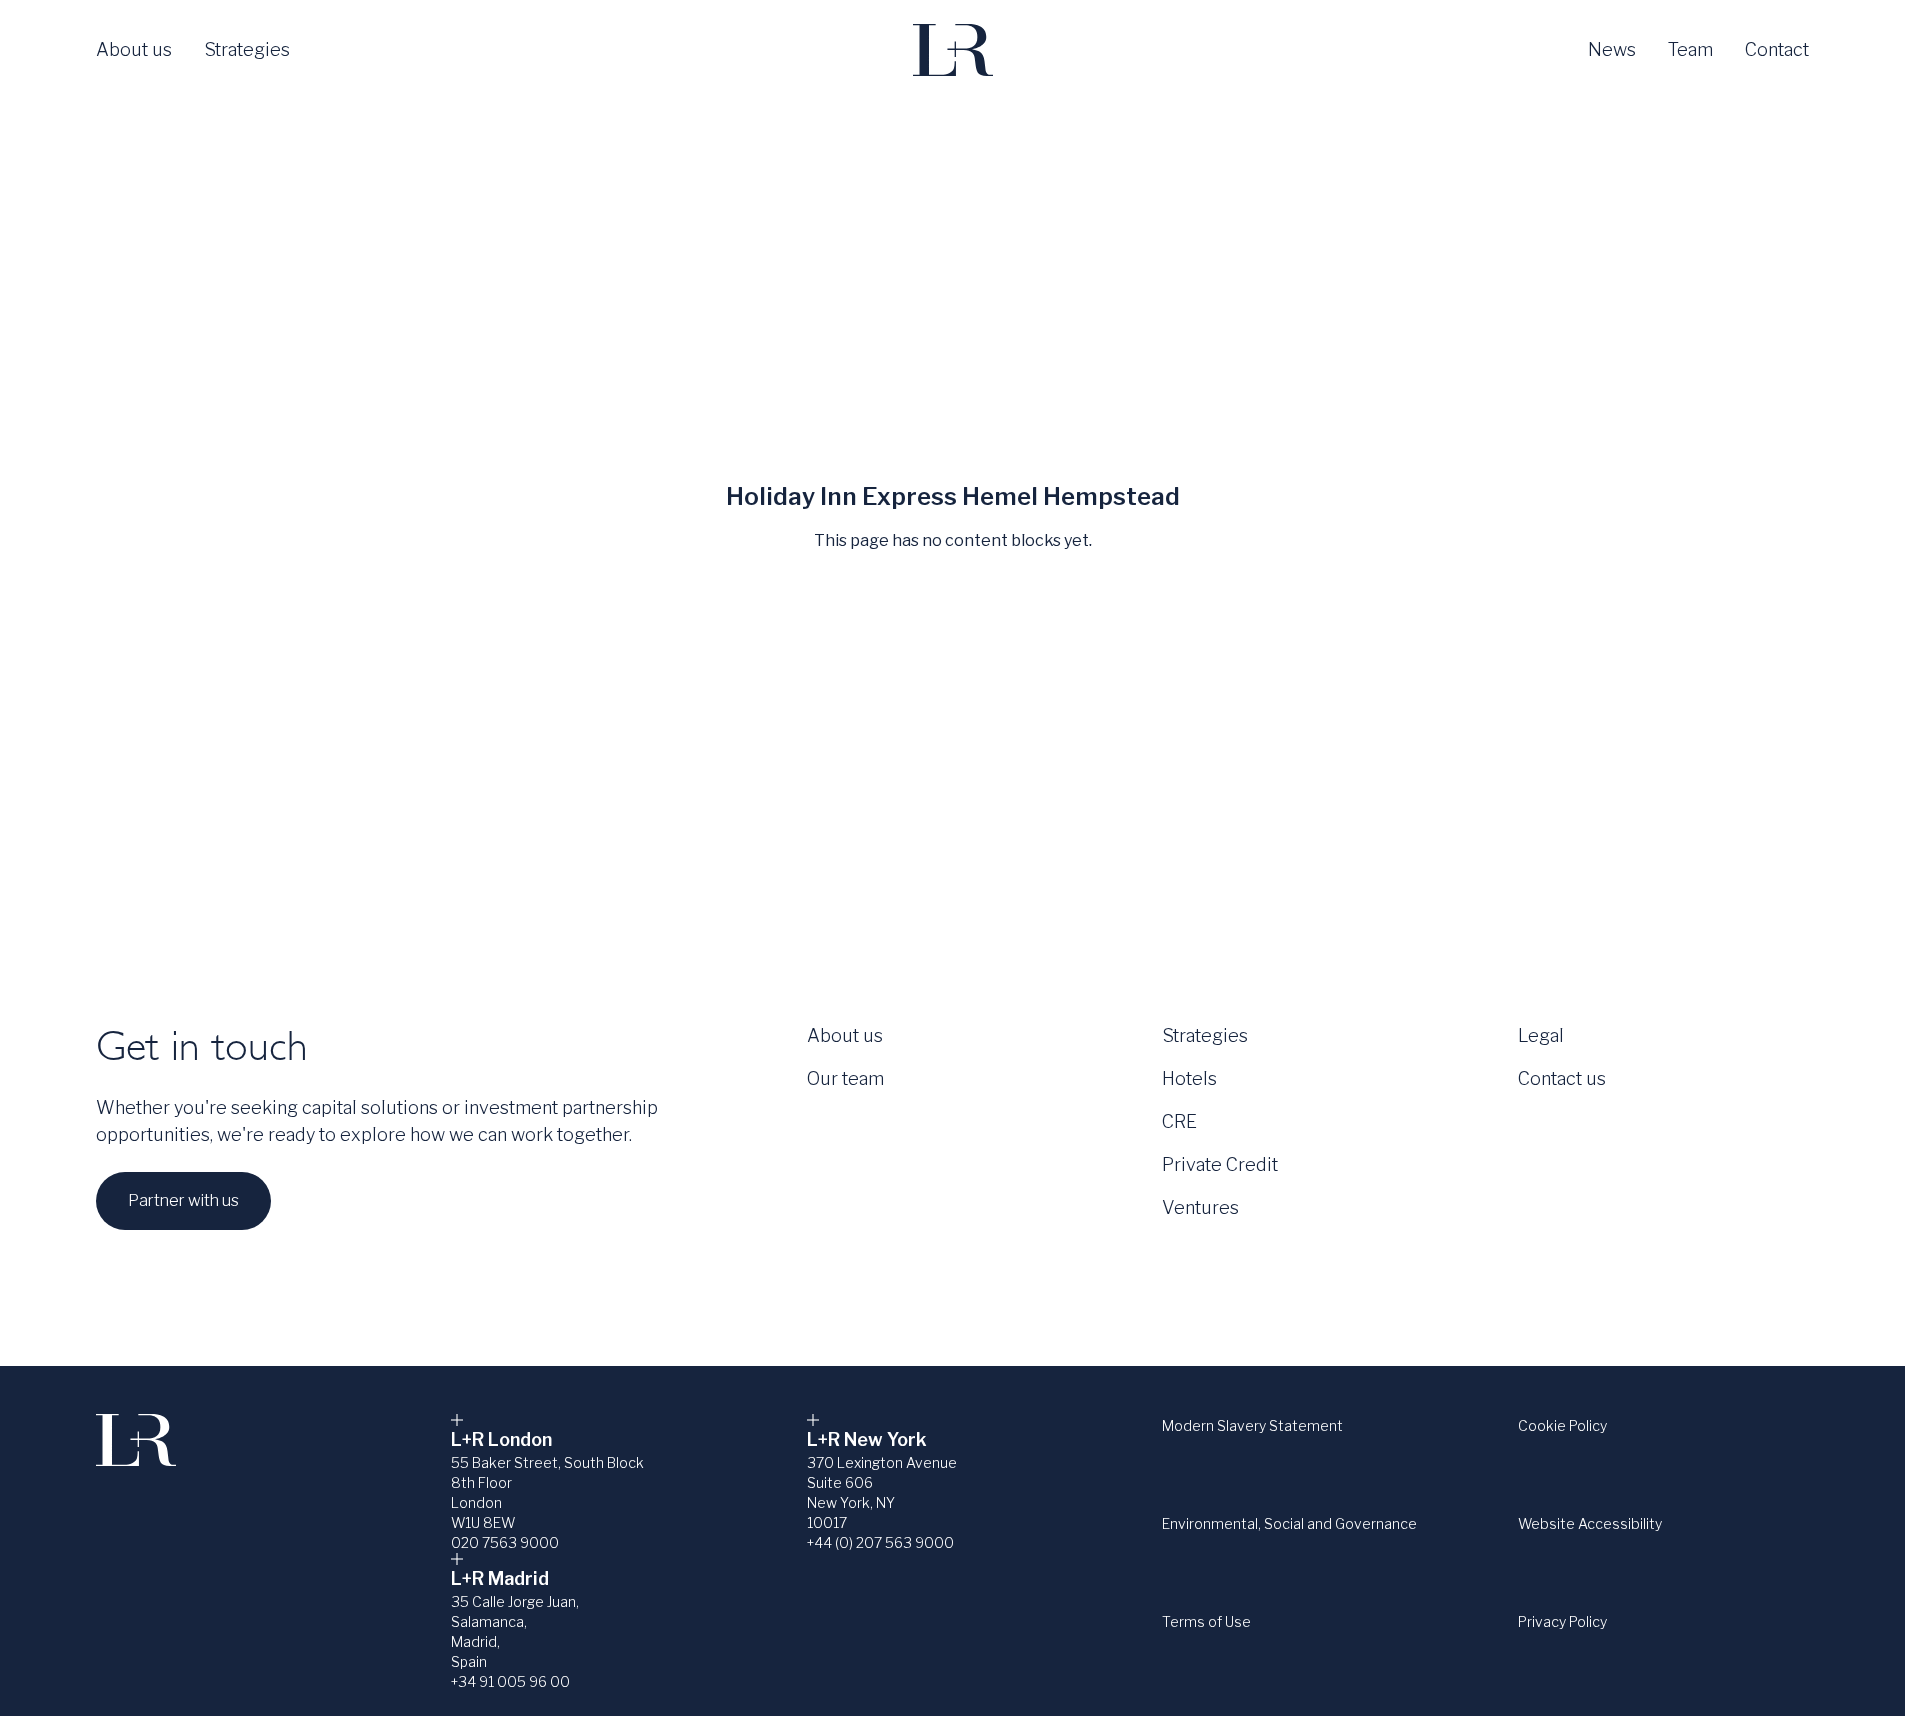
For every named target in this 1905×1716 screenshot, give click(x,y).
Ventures (1200, 1207)
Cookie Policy (1562, 1425)
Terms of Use (1206, 1621)
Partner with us (183, 1200)
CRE (1179, 1121)
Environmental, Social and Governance (1289, 1523)
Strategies (247, 49)
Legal (1541, 1035)
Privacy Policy (1562, 1621)
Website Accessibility (1590, 1523)
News (1612, 49)
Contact (1777, 49)
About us (134, 49)
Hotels (1189, 1078)
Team (1690, 49)
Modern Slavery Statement (1252, 1425)
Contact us (1562, 1078)
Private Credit (1220, 1164)
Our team (845, 1078)
